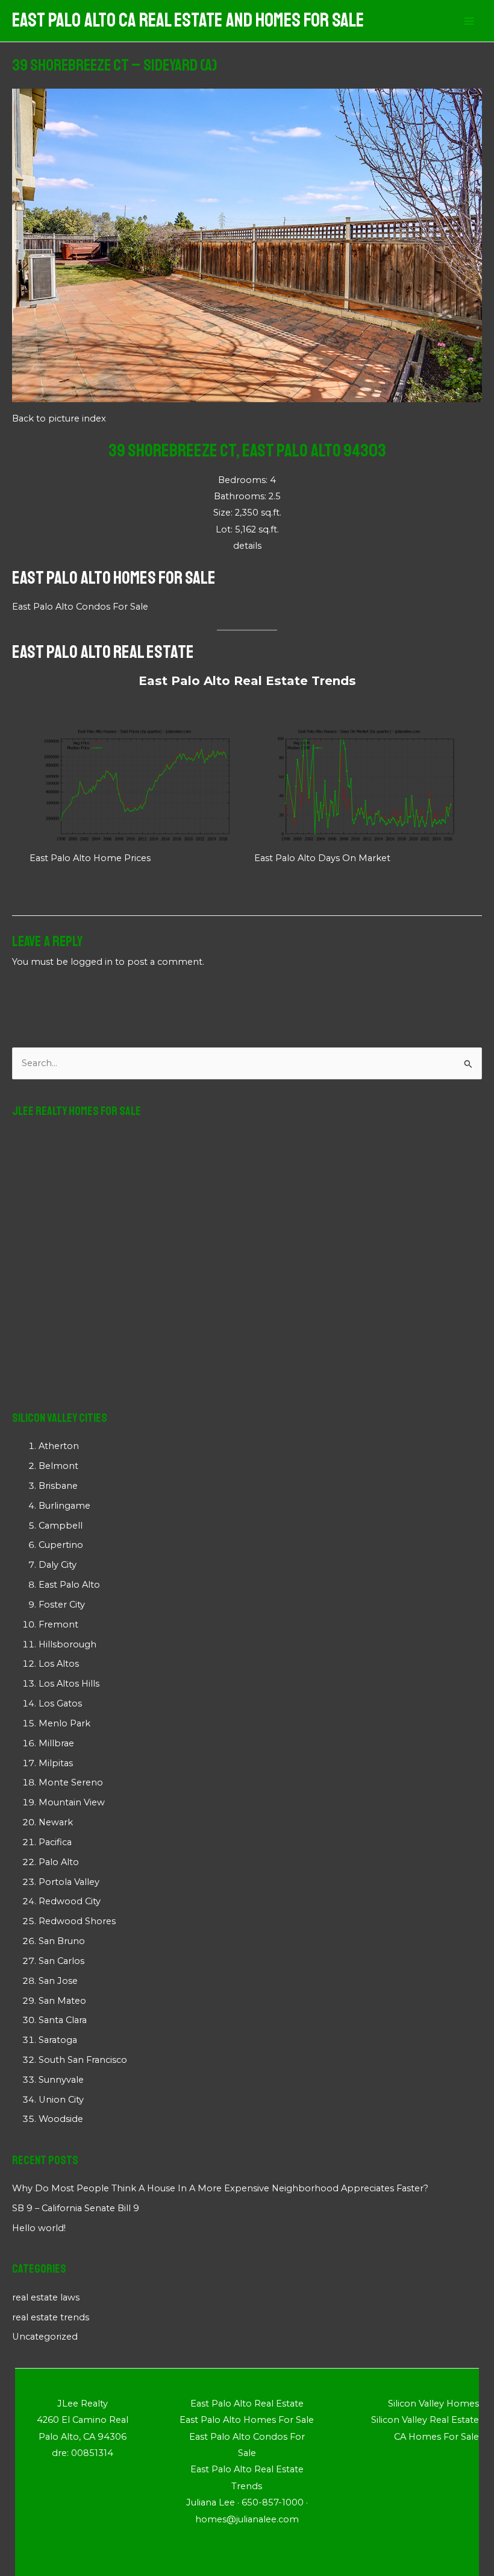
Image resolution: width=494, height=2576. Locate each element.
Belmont (58, 1466)
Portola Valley (69, 1882)
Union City (61, 2100)
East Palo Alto (69, 1585)
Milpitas (56, 1763)
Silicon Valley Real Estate (425, 2420)
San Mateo (62, 2001)
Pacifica (55, 1842)
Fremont (58, 1624)
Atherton (59, 1446)
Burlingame (64, 1506)
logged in (92, 962)
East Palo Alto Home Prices (90, 858)
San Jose (58, 1981)
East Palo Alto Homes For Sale (114, 578)
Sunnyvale (61, 2080)
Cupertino (61, 1545)
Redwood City (70, 1901)
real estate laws (46, 2297)
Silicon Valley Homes (433, 2404)
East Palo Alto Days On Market (322, 858)
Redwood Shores (77, 1921)
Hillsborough (67, 1644)
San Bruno (62, 1941)
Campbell (61, 1526)
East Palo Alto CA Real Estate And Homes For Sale (188, 21)
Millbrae (56, 1743)
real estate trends (51, 2317)
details (247, 546)
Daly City (58, 1565)
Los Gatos (60, 1703)
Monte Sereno (71, 1782)
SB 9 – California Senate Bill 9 (76, 2208)
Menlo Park (64, 1723)
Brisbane (58, 1486)
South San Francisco (83, 2060)
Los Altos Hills (69, 1684)
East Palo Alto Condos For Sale (80, 607)
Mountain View (72, 1802)
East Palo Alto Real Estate (103, 652)
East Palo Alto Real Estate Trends (247, 681)
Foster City (62, 1605)
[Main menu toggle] (469, 21)
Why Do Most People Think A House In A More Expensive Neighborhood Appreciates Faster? (220, 2188)
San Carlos (61, 1961)
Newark (56, 1822)
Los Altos (59, 1664)
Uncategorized (45, 2337)
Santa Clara (63, 2020)
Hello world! (39, 2228)
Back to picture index (59, 418)
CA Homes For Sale (436, 2437)
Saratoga (58, 2040)
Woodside (61, 2119)
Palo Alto (59, 1862)
